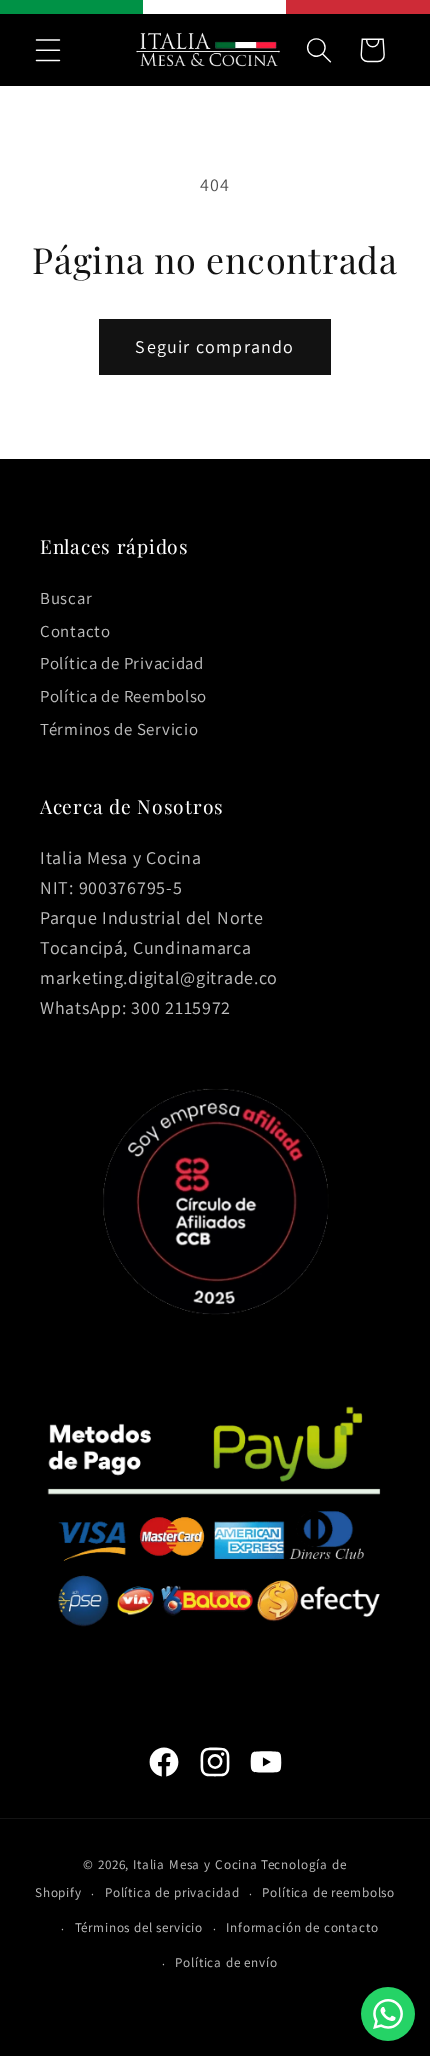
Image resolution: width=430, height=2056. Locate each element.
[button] (48, 49)
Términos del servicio (139, 1927)
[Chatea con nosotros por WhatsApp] (388, 2014)
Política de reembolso (328, 1892)
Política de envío (226, 1962)
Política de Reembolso (123, 696)
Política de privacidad (172, 1892)
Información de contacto (302, 1927)
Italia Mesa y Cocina (195, 1864)
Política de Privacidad (122, 663)
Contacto (75, 631)
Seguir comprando (214, 346)
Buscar (66, 598)
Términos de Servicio (119, 729)
